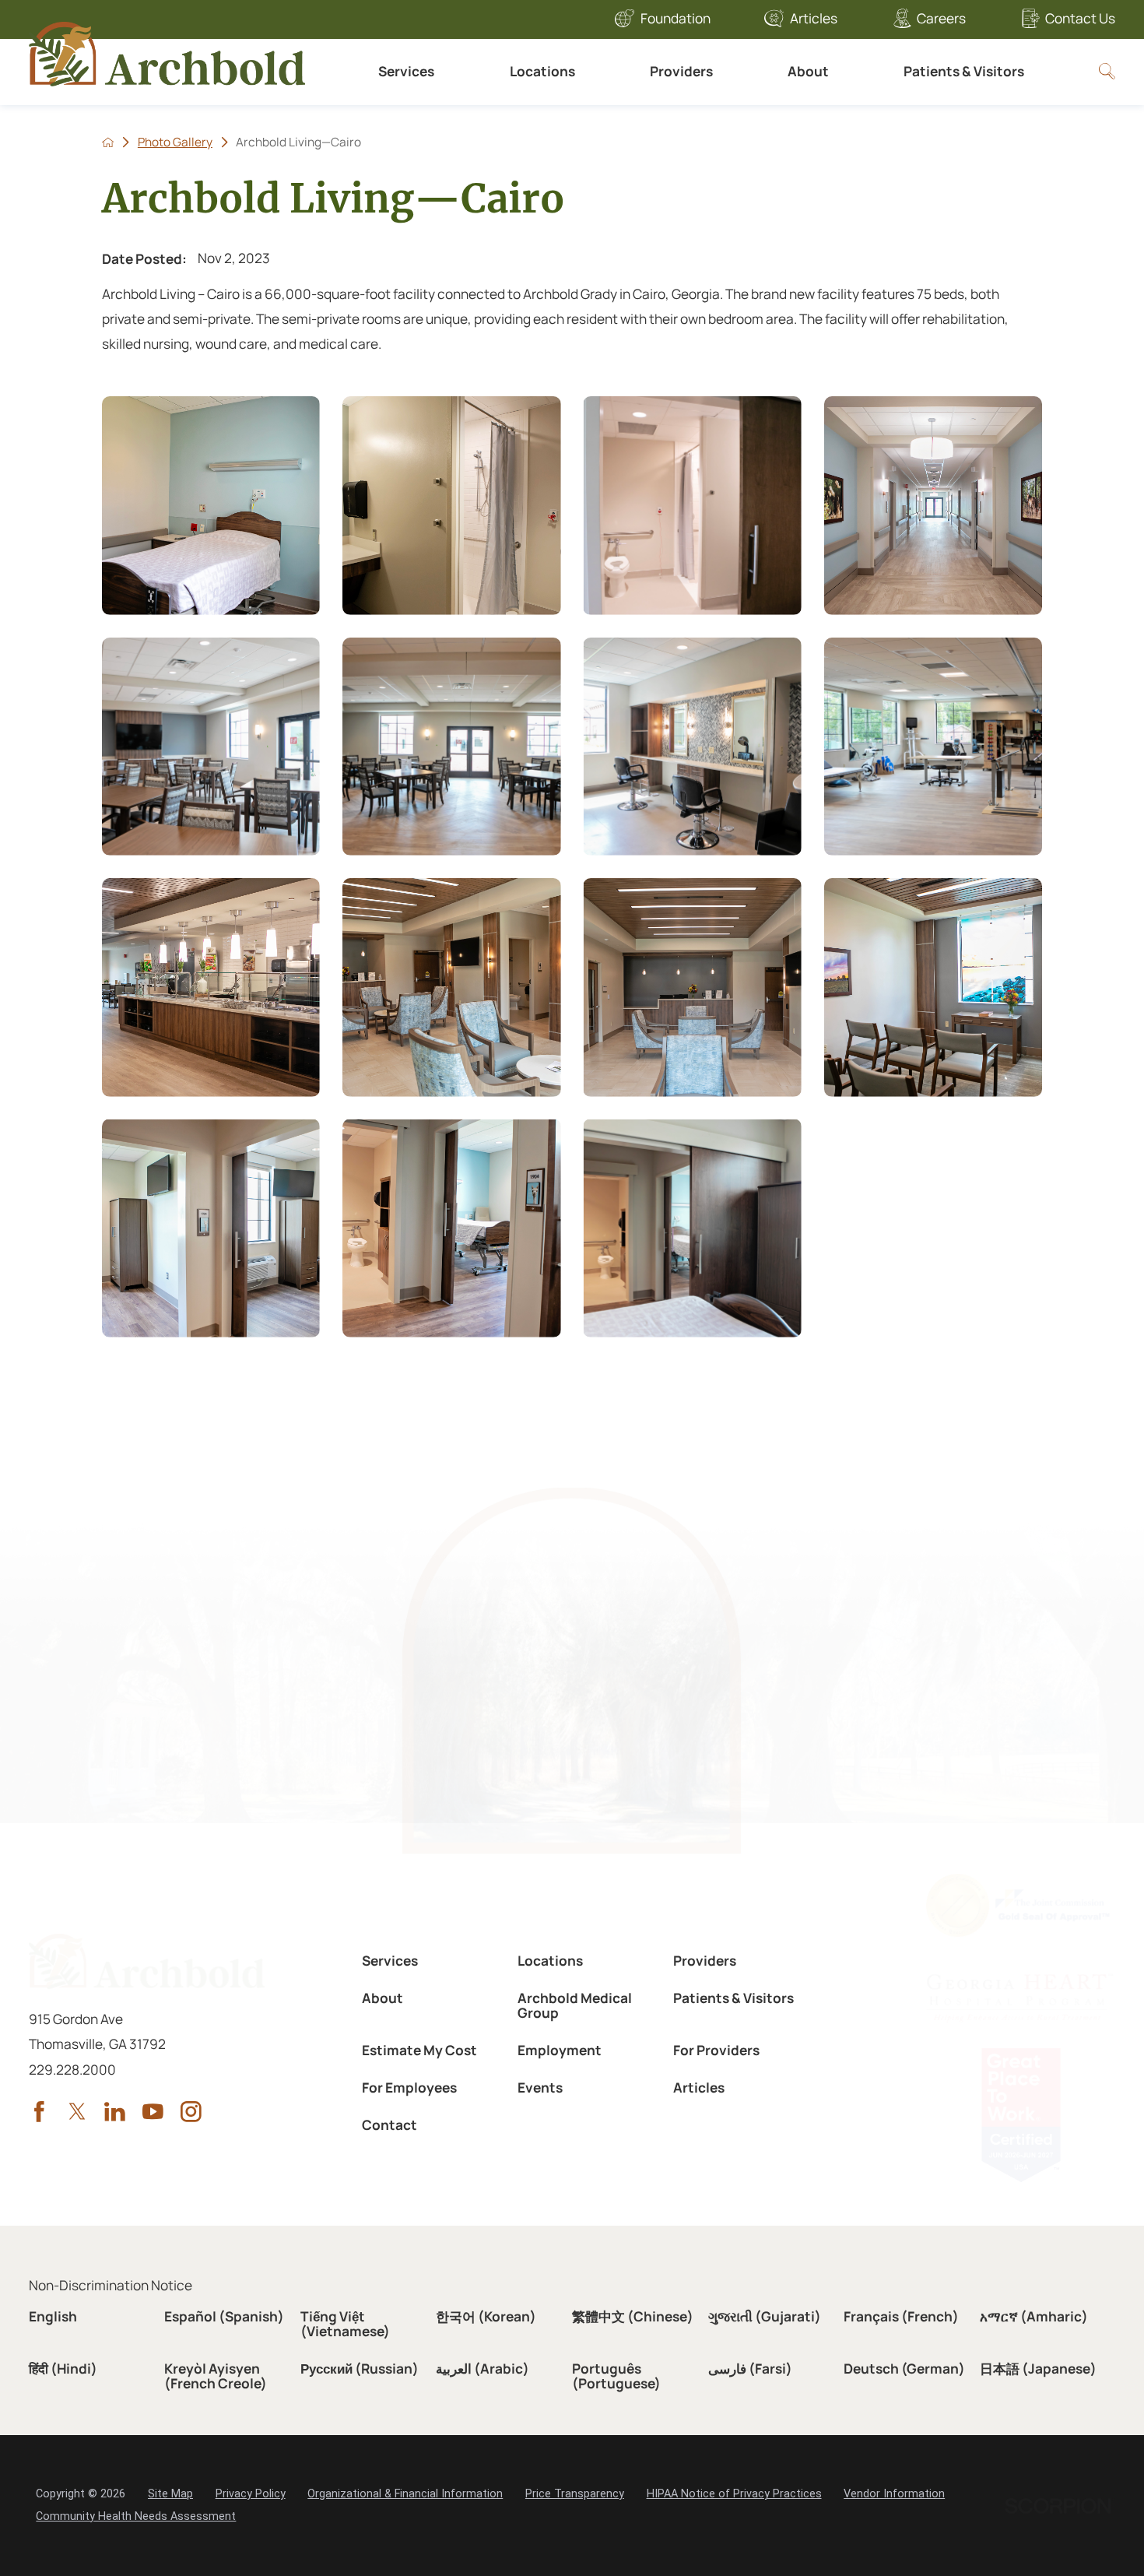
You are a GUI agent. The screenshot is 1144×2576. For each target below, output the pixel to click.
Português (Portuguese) (616, 2376)
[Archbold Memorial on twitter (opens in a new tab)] (77, 2112)
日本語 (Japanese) (1038, 2369)
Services (406, 71)
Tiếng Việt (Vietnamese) (345, 2324)
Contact (390, 2125)
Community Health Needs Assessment (136, 2516)
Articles (814, 18)
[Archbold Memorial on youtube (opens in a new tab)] (153, 2112)
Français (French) (901, 2316)
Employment (560, 2050)
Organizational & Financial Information (405, 2494)
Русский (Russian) (360, 2369)
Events (540, 2088)
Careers (941, 18)
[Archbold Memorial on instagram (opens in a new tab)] (191, 2112)
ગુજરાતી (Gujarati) (765, 2316)
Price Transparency (575, 2494)
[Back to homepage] (108, 142)
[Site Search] (1107, 71)
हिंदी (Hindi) (63, 2369)
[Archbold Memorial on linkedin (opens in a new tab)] (115, 2112)
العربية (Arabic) (483, 2369)
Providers (681, 71)
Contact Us (1080, 18)
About (808, 71)
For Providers (716, 2050)
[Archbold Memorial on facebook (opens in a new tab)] (39, 2112)
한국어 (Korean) (486, 2316)
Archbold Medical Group (575, 2005)
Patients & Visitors (964, 71)
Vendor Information (894, 2494)
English (53, 2316)
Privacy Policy (251, 2494)
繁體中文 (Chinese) (633, 2316)
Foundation (676, 18)
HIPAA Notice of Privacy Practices (734, 2494)
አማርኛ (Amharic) (1034, 2316)
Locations (542, 71)
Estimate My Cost (419, 2050)
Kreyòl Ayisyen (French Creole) (216, 2376)
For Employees (409, 2088)
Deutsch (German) (904, 2369)
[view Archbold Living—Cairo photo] (211, 506)
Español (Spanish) (224, 2316)
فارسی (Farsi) (750, 2369)
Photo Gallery (175, 142)
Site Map (170, 2494)
